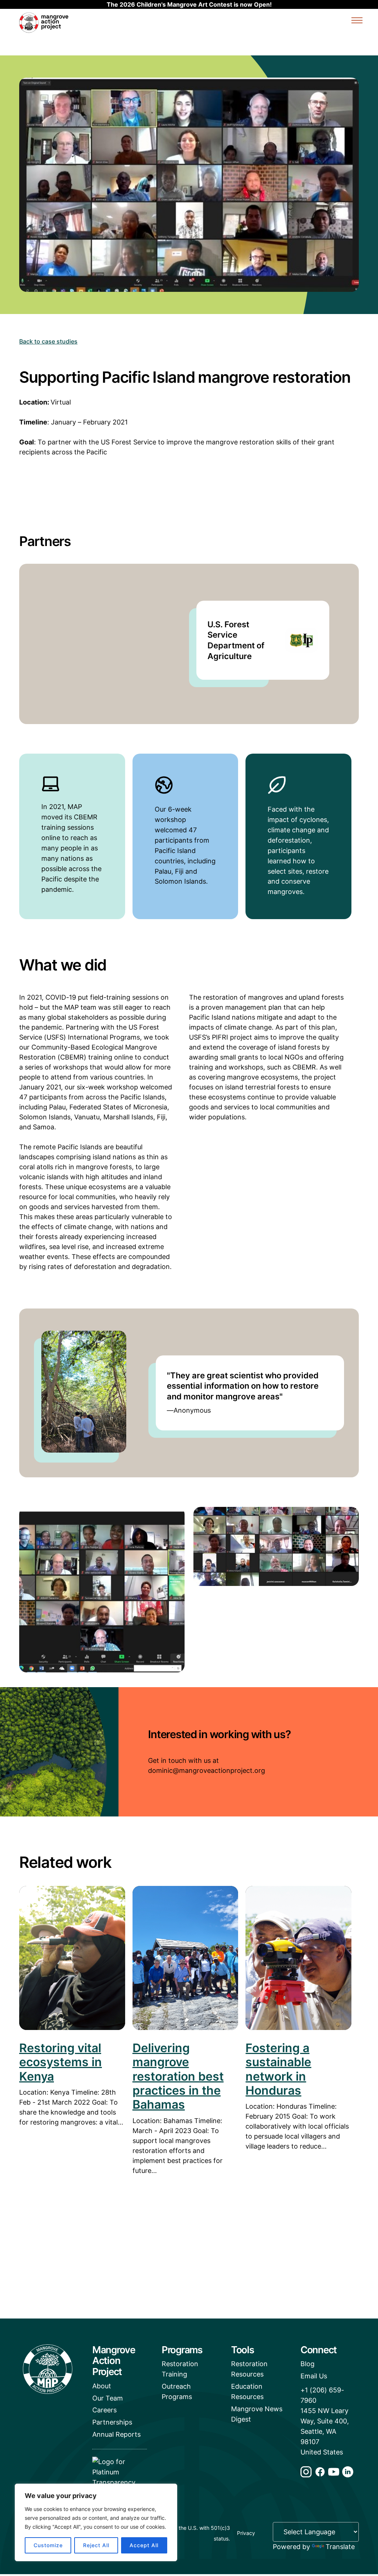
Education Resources (247, 2391)
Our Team (108, 2398)
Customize (48, 2545)
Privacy (246, 2533)
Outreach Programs (177, 2391)
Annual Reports (116, 2434)
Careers (104, 2410)
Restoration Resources (249, 2369)
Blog (307, 2364)
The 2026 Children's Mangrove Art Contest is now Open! (189, 4)
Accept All (144, 2545)
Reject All (96, 2545)
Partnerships (112, 2422)
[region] (96, 2522)
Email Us (314, 2376)
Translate (340, 2547)
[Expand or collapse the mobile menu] (357, 21)
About (102, 2386)
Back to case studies (48, 341)
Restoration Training (180, 2369)
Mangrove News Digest (257, 2414)
